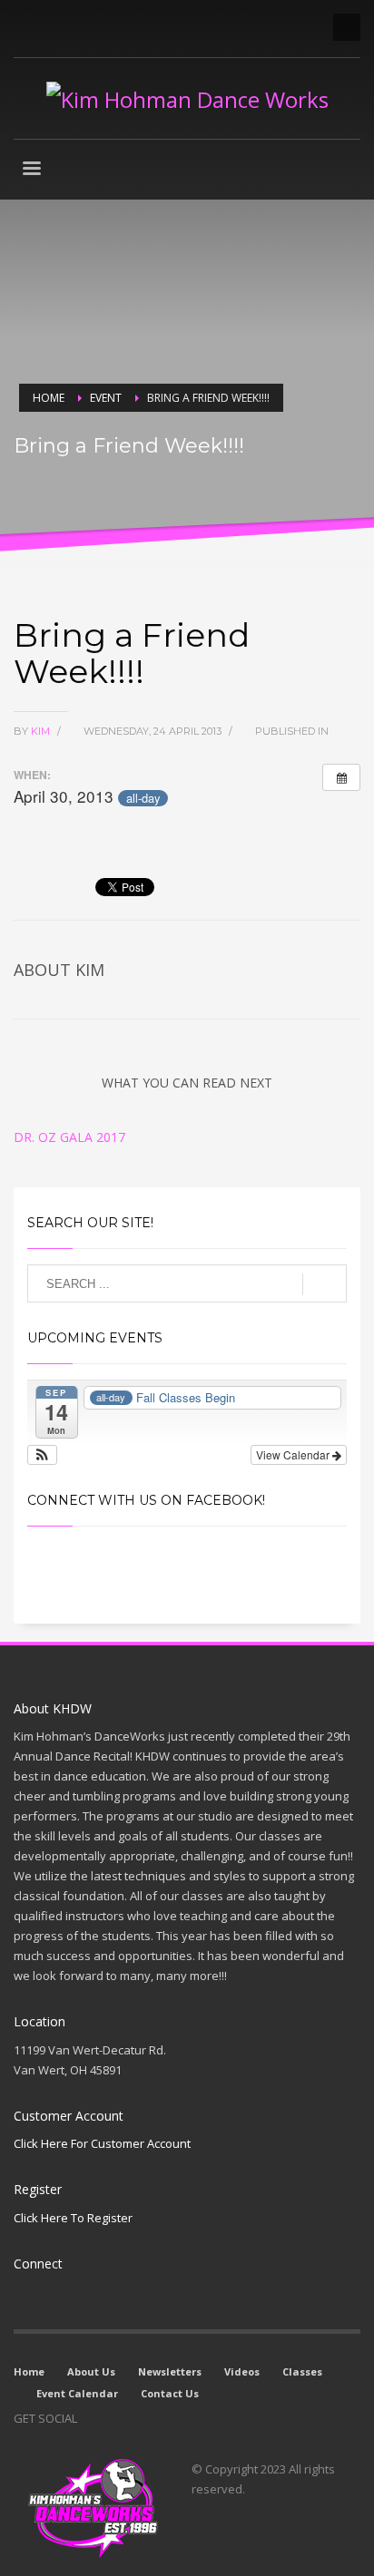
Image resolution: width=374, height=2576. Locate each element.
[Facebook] (27, 27)
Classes (302, 2371)
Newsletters (170, 2371)
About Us (91, 2371)
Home (29, 2371)
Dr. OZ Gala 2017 (69, 1137)
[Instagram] (54, 27)
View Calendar (294, 1454)
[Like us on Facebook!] (91, 2418)
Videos (242, 2371)
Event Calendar (77, 2393)
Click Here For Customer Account (102, 2143)
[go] (325, 1284)
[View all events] (341, 777)
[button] (42, 1455)
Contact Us (170, 2393)
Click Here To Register (73, 2218)
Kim (42, 731)
